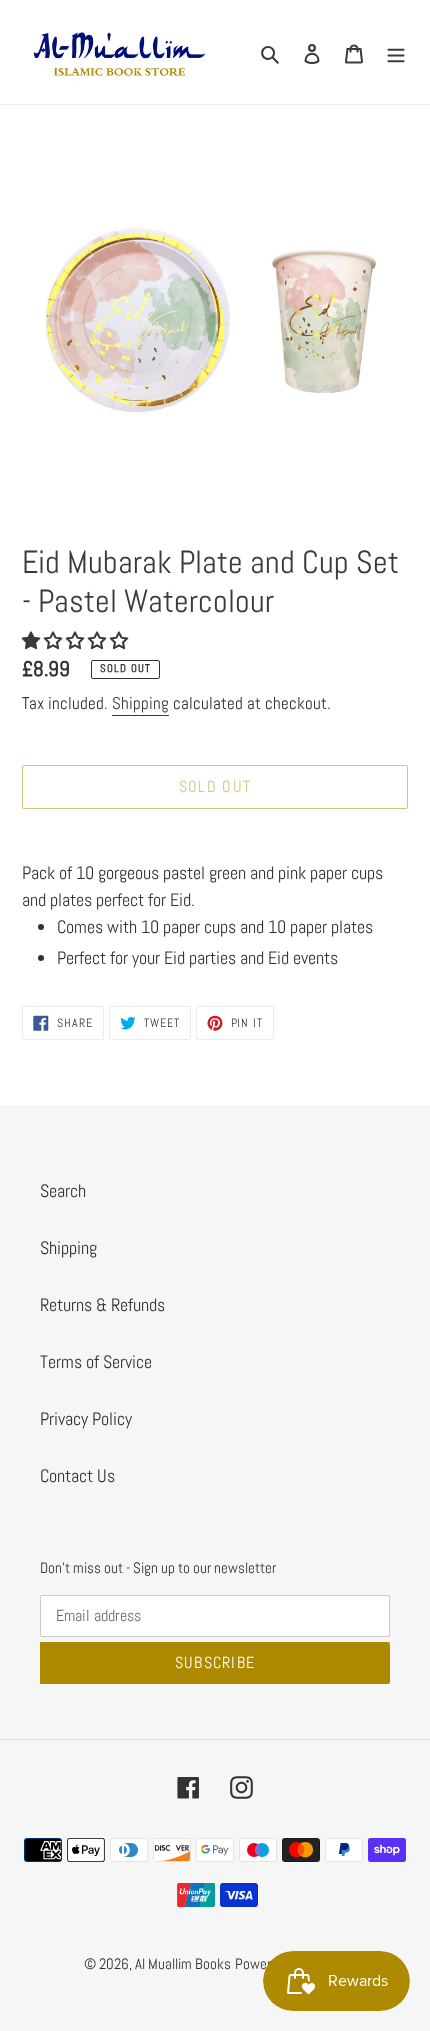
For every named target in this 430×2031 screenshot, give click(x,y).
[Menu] (396, 52)
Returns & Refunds (102, 1304)
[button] (77, 640)
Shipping (140, 703)
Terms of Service (96, 1361)
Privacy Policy (86, 1418)
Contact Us (77, 1475)
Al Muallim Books (183, 1963)
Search (63, 1190)
